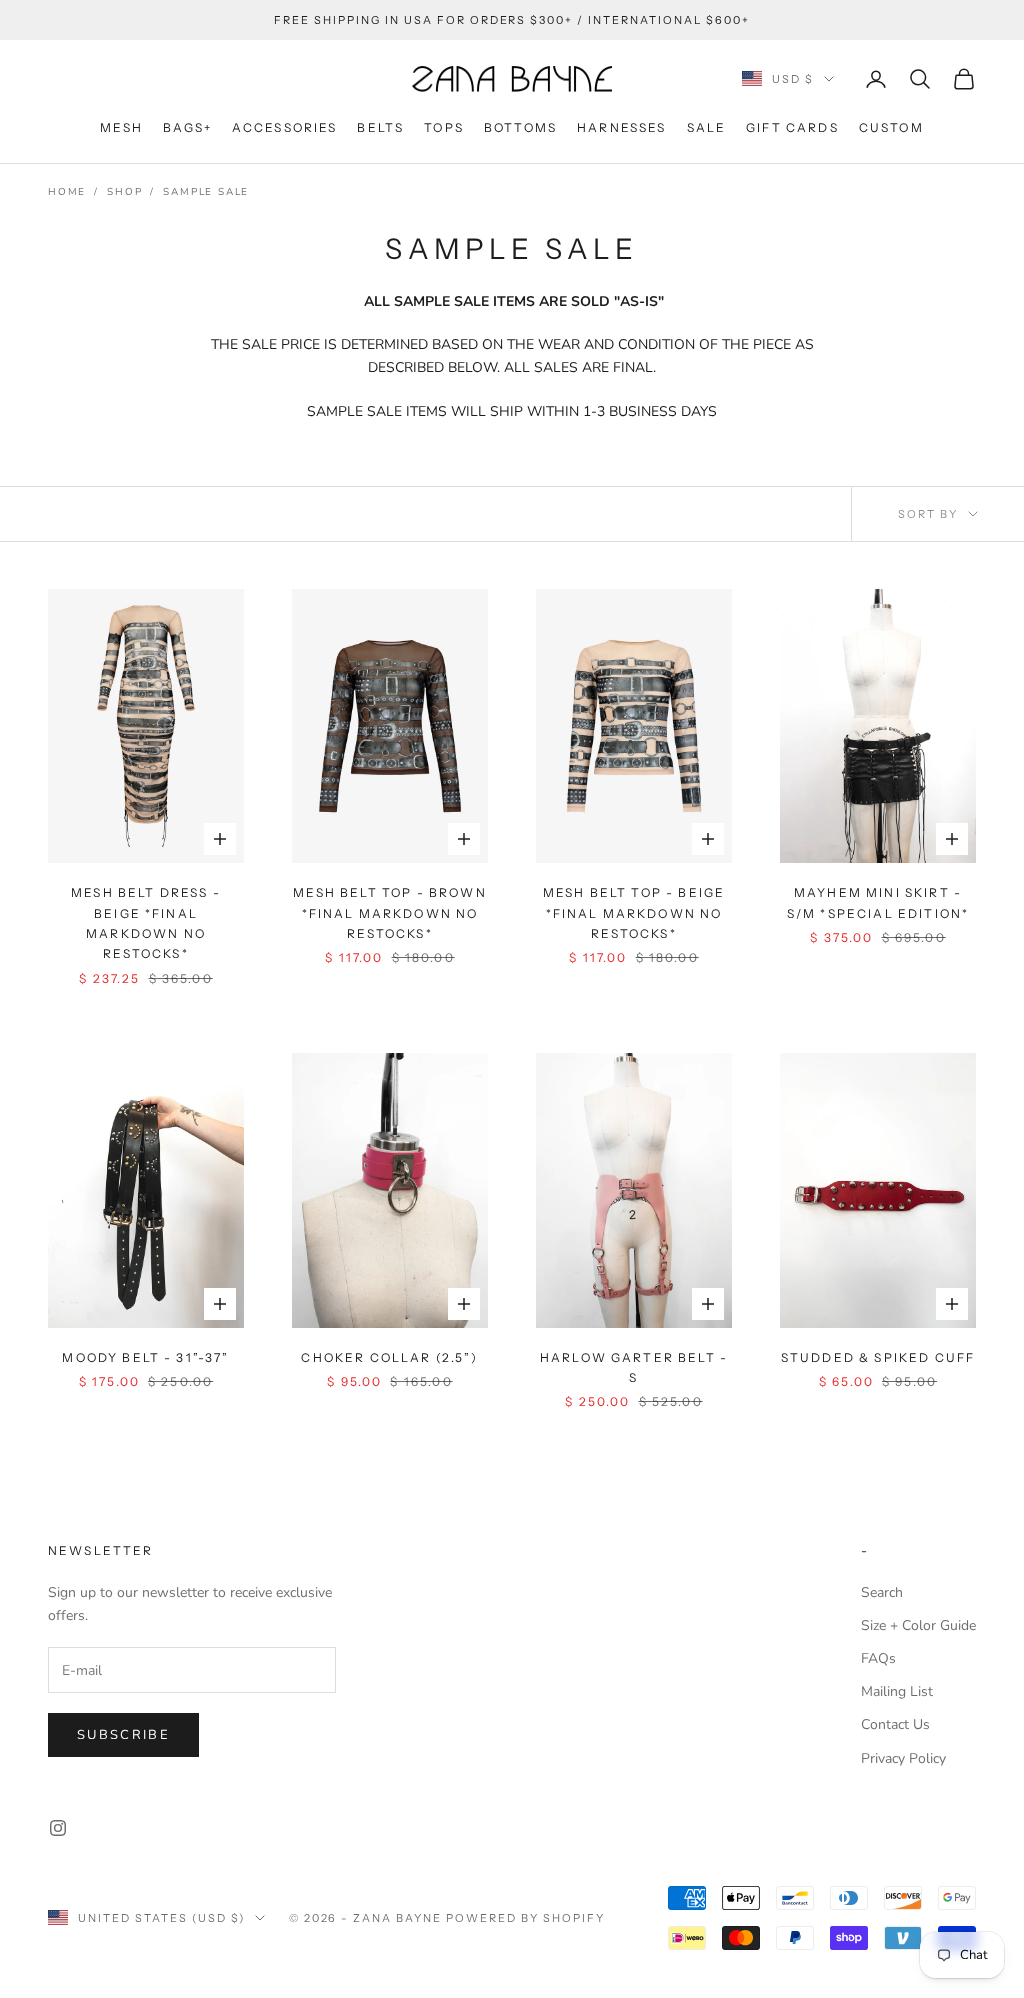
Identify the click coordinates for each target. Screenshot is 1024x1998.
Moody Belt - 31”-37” (145, 1357)
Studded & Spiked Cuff (878, 1357)
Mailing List (897, 1691)
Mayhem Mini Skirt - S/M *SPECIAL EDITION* (878, 902)
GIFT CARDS (792, 127)
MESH (121, 127)
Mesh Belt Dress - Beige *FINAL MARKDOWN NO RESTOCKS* (146, 923)
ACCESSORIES (285, 127)
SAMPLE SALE (206, 192)
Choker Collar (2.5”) (389, 1357)
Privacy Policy (903, 1758)
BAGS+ (187, 127)
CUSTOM (891, 127)
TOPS (444, 127)
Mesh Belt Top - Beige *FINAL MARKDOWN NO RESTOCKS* (634, 913)
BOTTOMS (520, 127)
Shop (124, 192)
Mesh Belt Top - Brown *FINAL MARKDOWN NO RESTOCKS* (389, 913)
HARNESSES (621, 127)
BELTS (380, 127)
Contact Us (895, 1724)
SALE (707, 127)
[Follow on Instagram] (58, 1828)
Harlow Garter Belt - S (634, 1367)
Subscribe (123, 1735)
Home (67, 192)
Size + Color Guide (918, 1625)
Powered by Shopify (525, 1918)
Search (882, 1592)
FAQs (878, 1658)
